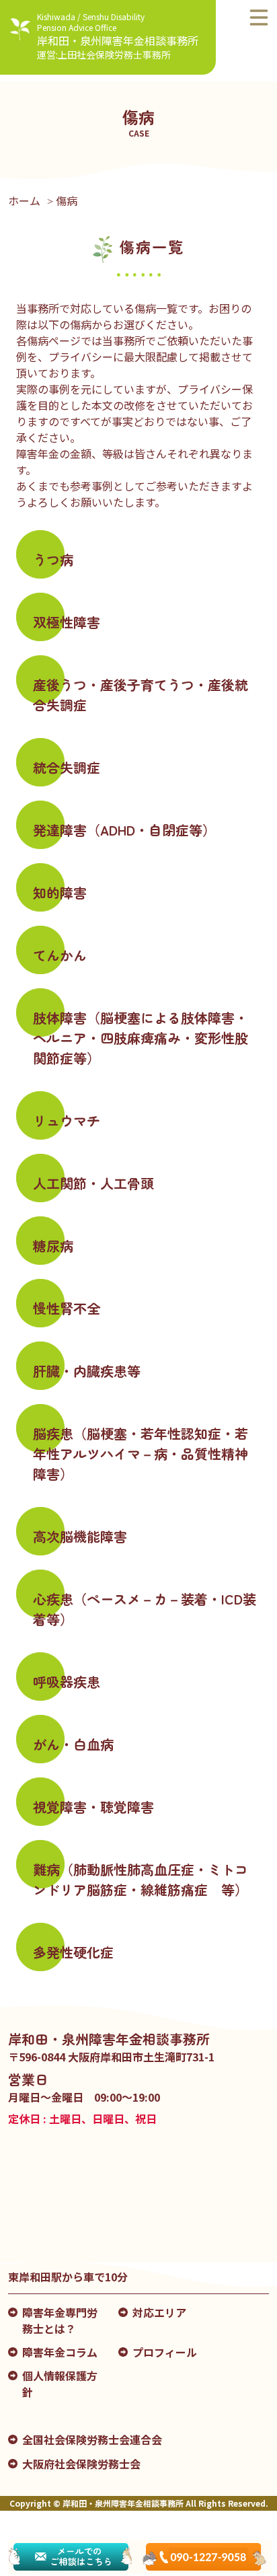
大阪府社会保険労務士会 (81, 2464)
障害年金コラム (60, 2352)
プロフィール (165, 2352)
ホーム (24, 200)
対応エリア (159, 2312)
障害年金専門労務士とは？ (60, 2320)
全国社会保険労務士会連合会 (92, 2439)
